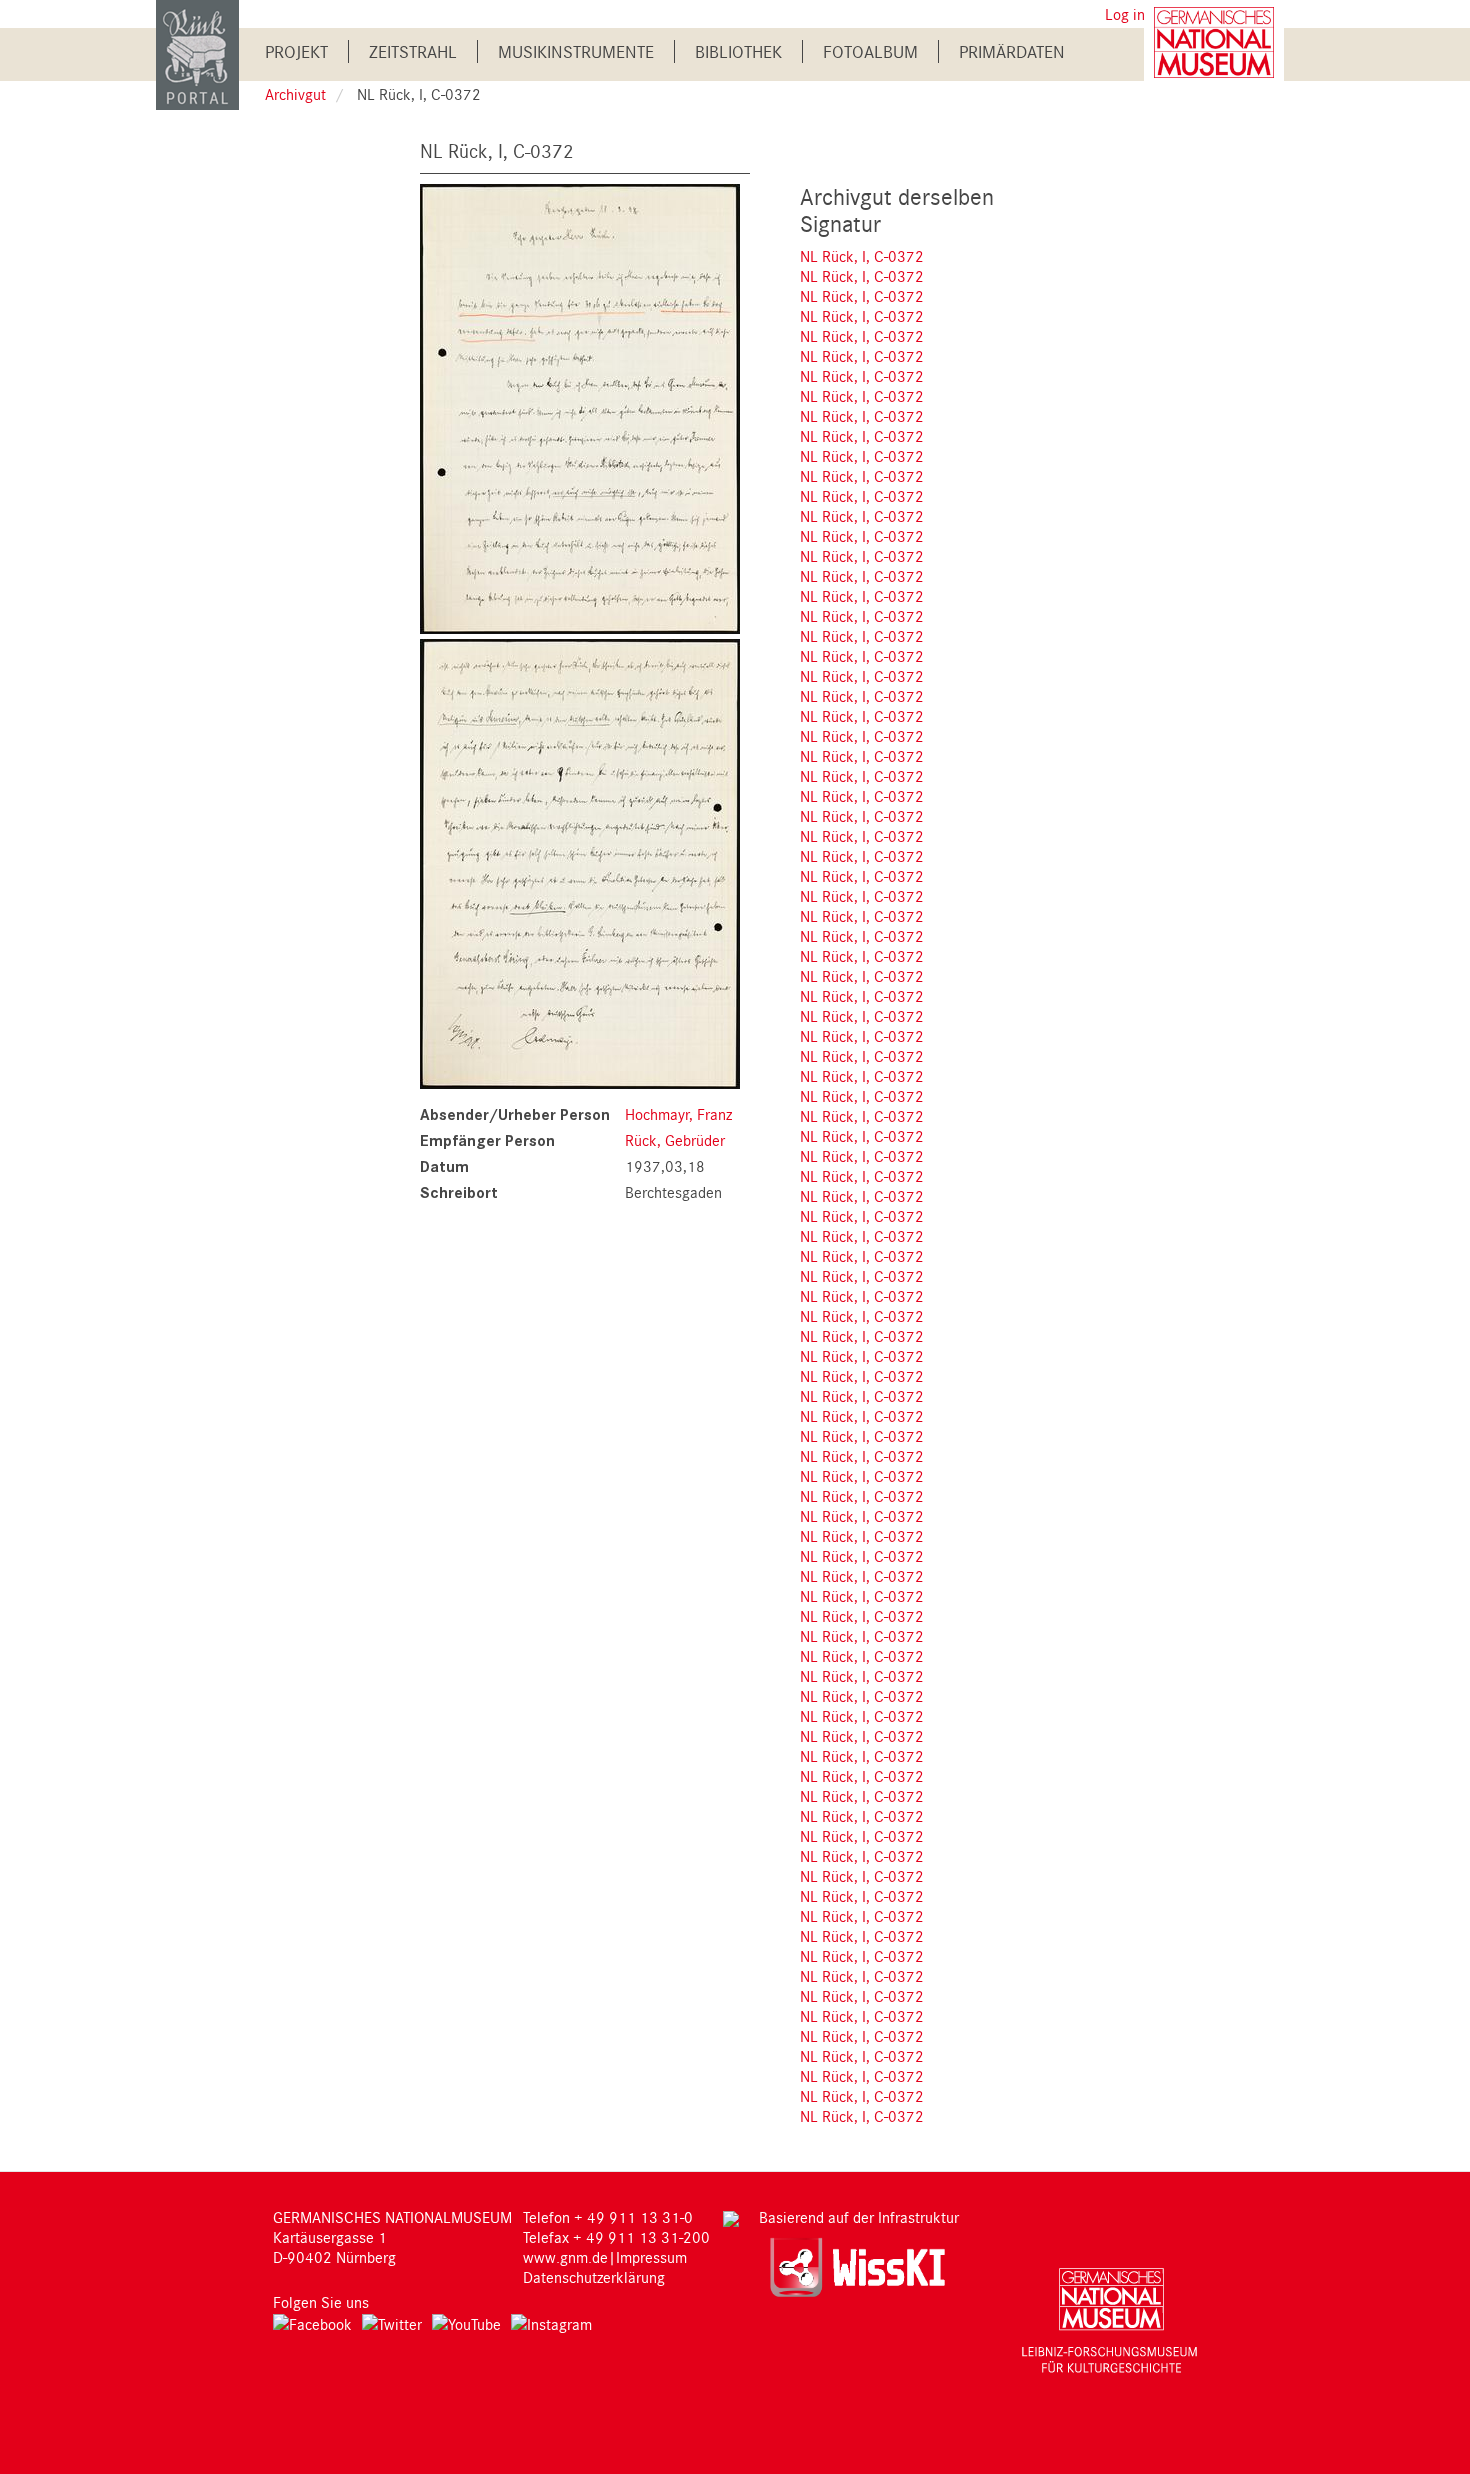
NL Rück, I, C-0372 (862, 256)
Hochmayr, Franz (678, 1114)
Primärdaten (1012, 51)
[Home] (197, 53)
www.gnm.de (565, 2257)
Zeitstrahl (413, 51)
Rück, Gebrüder (675, 1140)
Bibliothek (738, 51)
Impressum (651, 2257)
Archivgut (295, 94)
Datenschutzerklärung (594, 2277)
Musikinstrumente (576, 51)
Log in (1125, 14)
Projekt (296, 51)
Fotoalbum (870, 51)
